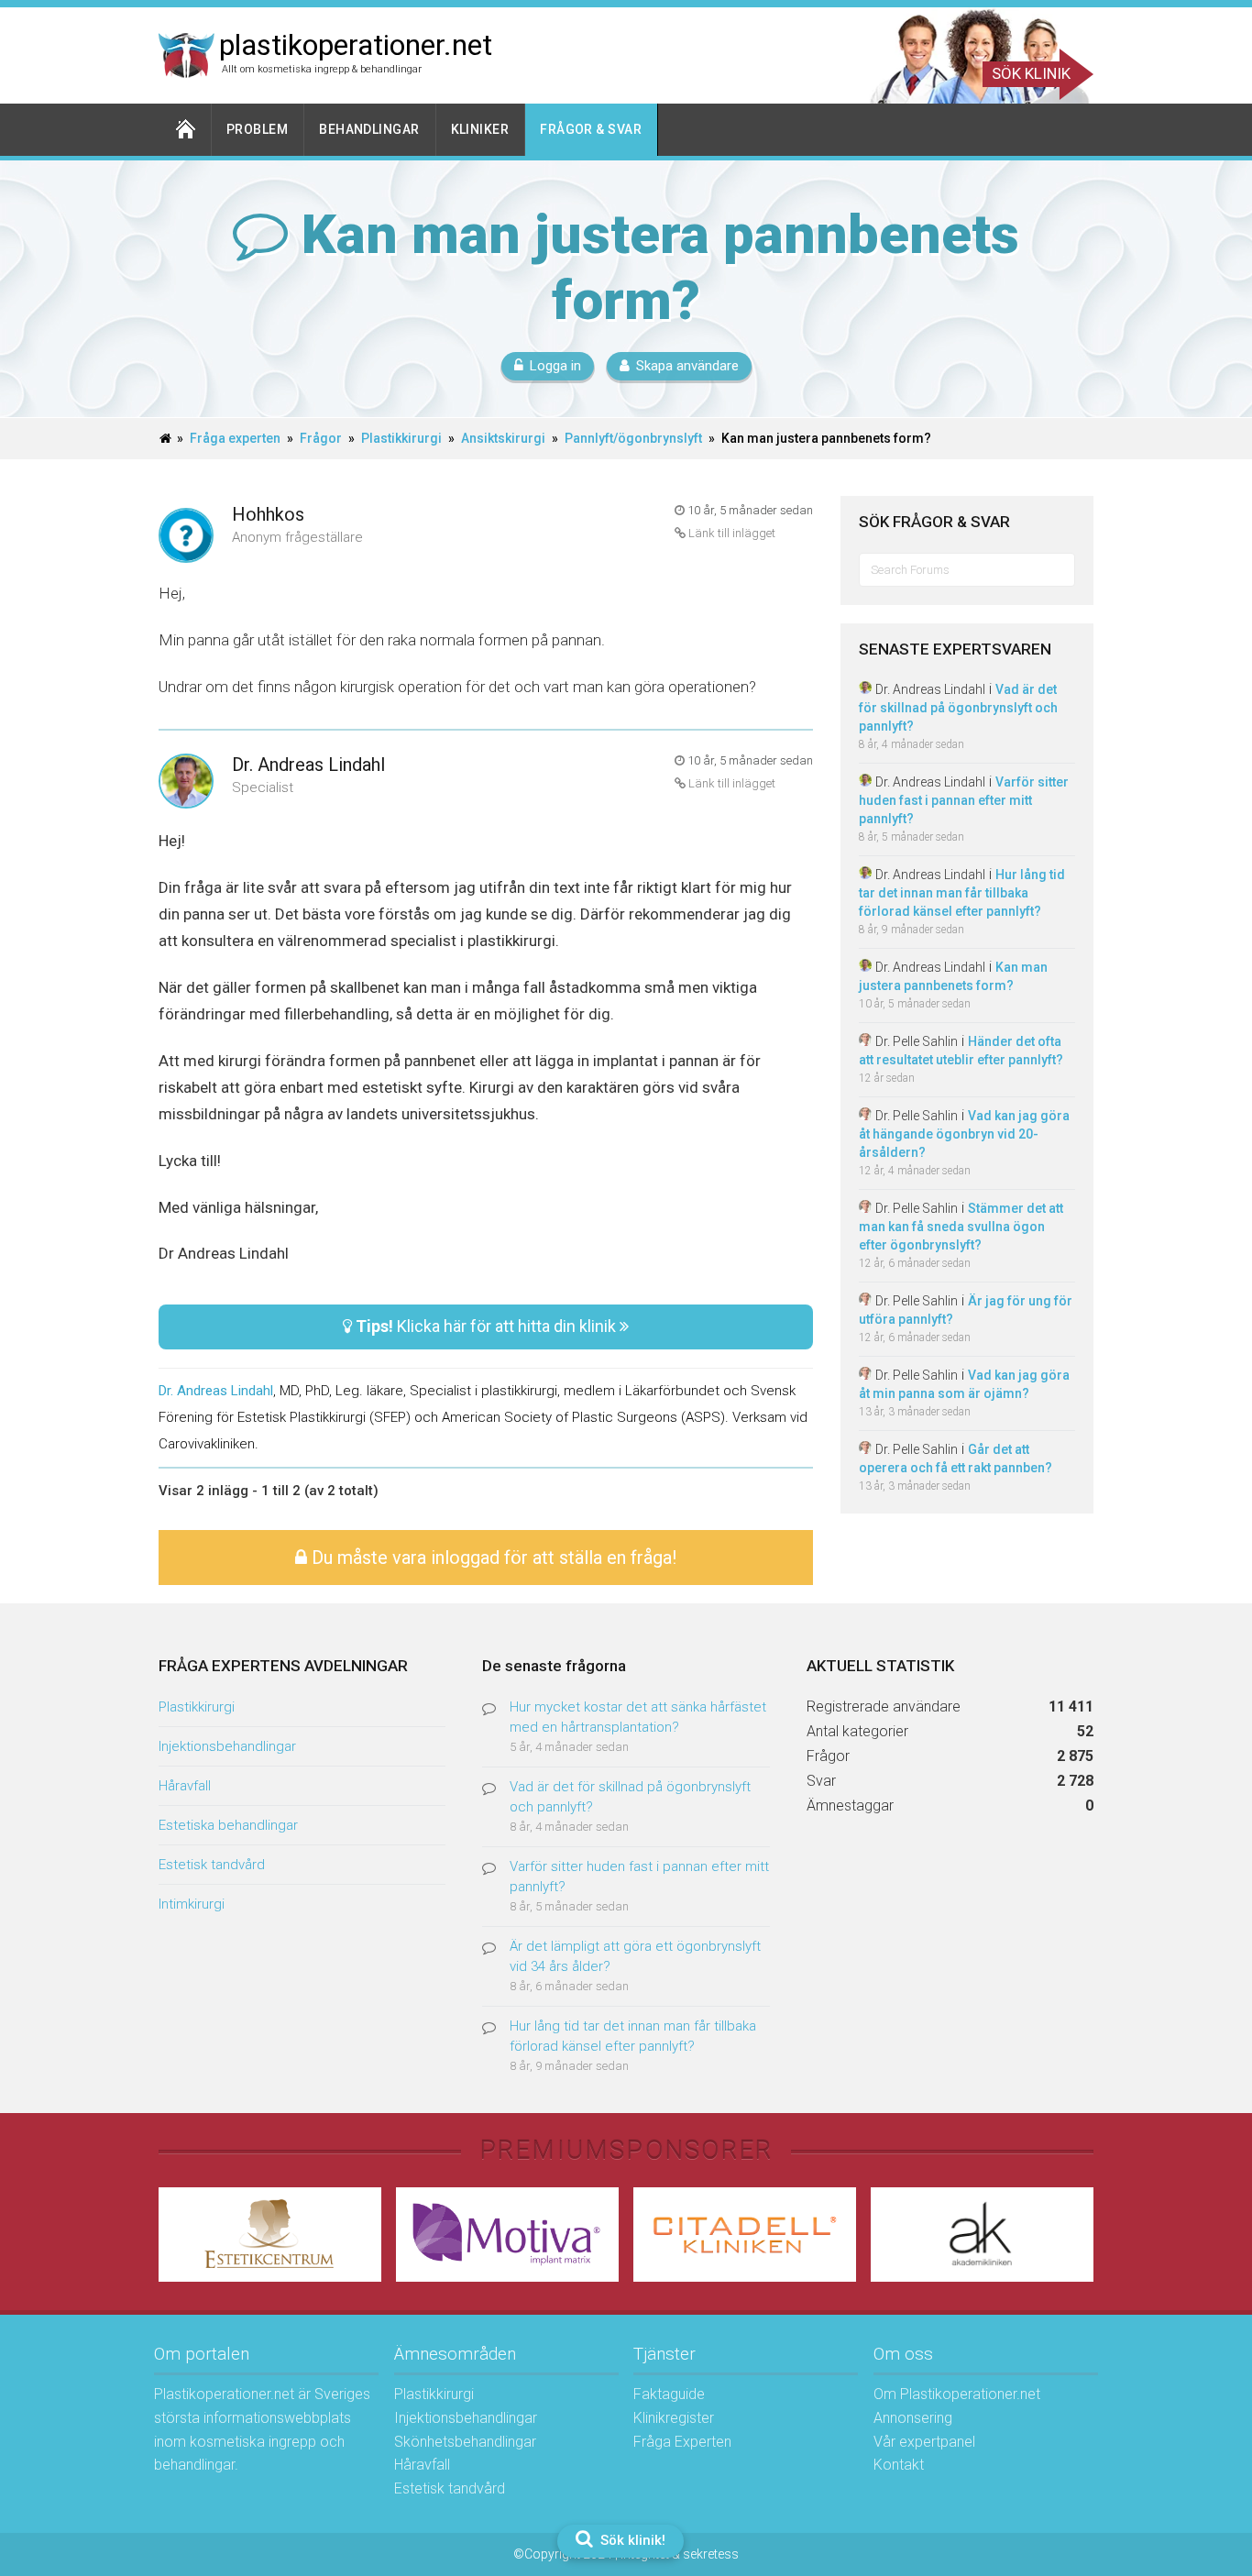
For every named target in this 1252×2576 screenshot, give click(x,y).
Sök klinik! (631, 2540)
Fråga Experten (682, 2442)
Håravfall (185, 1786)
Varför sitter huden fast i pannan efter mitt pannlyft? (964, 800)
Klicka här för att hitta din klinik (488, 1326)
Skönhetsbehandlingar (465, 2442)
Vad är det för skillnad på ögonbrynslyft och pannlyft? (958, 708)
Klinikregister (674, 2418)
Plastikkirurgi (401, 438)
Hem (185, 130)
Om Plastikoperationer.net (957, 2394)
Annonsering (913, 2418)
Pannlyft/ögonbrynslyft (633, 438)
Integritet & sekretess (680, 2554)
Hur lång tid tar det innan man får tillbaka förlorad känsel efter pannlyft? (962, 893)
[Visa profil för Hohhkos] (186, 537)
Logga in (555, 366)
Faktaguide (669, 2394)
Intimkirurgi (192, 1904)
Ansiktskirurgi (503, 438)
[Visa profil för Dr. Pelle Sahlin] (865, 1041)
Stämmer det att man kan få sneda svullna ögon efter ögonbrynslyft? (961, 1227)
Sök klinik (1031, 73)
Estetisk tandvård (212, 1865)
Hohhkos (268, 514)
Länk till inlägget (730, 533)
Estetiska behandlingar (228, 1825)
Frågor (321, 438)
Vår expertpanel (924, 2442)
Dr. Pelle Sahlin (917, 1041)
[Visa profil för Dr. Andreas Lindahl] (186, 782)
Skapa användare (687, 366)
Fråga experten (235, 438)
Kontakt (899, 2465)
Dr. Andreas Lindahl (308, 765)
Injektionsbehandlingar (227, 1746)
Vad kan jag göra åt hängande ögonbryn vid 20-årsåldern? (964, 1134)
